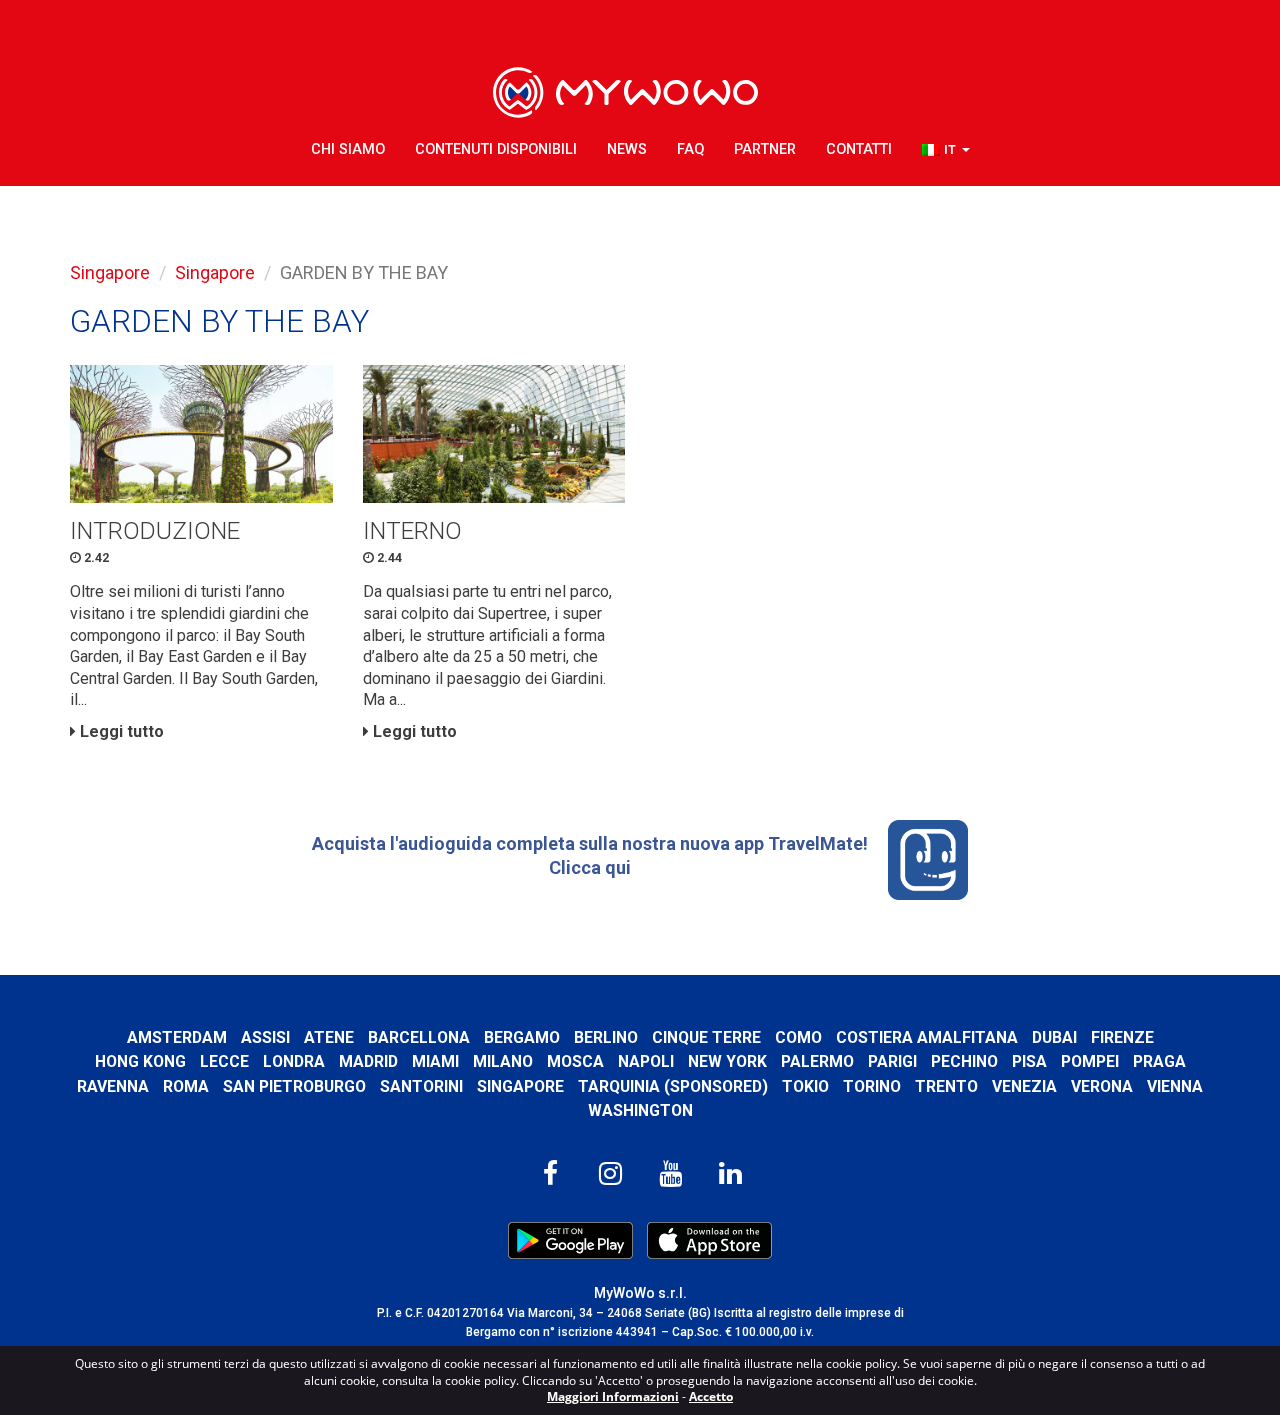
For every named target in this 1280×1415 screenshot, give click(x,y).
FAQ (690, 149)
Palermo (817, 1061)
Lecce (224, 1061)
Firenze (1122, 1037)
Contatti (859, 149)
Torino (872, 1086)
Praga (1159, 1061)
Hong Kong (140, 1061)
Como (798, 1037)
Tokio (805, 1086)
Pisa (1029, 1061)
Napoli (646, 1061)
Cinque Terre (706, 1037)
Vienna (1175, 1086)
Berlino (606, 1037)
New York (727, 1061)
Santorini (421, 1086)
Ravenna (113, 1086)
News (627, 149)
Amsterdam (177, 1037)
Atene (329, 1037)
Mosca (575, 1061)
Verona (1102, 1086)
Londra (294, 1061)
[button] (946, 150)
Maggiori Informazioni (613, 1396)
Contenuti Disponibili (496, 149)
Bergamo (522, 1037)
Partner (765, 149)
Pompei (1090, 1061)
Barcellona (419, 1037)
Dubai (1054, 1037)
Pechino (964, 1061)
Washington (640, 1110)
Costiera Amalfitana (927, 1037)
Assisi (265, 1037)
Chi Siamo (348, 149)
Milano (503, 1061)
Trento (946, 1086)
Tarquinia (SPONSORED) (673, 1086)
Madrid (368, 1061)
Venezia (1024, 1086)
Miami (435, 1061)
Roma (186, 1086)
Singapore (110, 272)
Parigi (892, 1061)
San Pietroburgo (294, 1086)
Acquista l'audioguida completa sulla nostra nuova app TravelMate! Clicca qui (590, 855)
